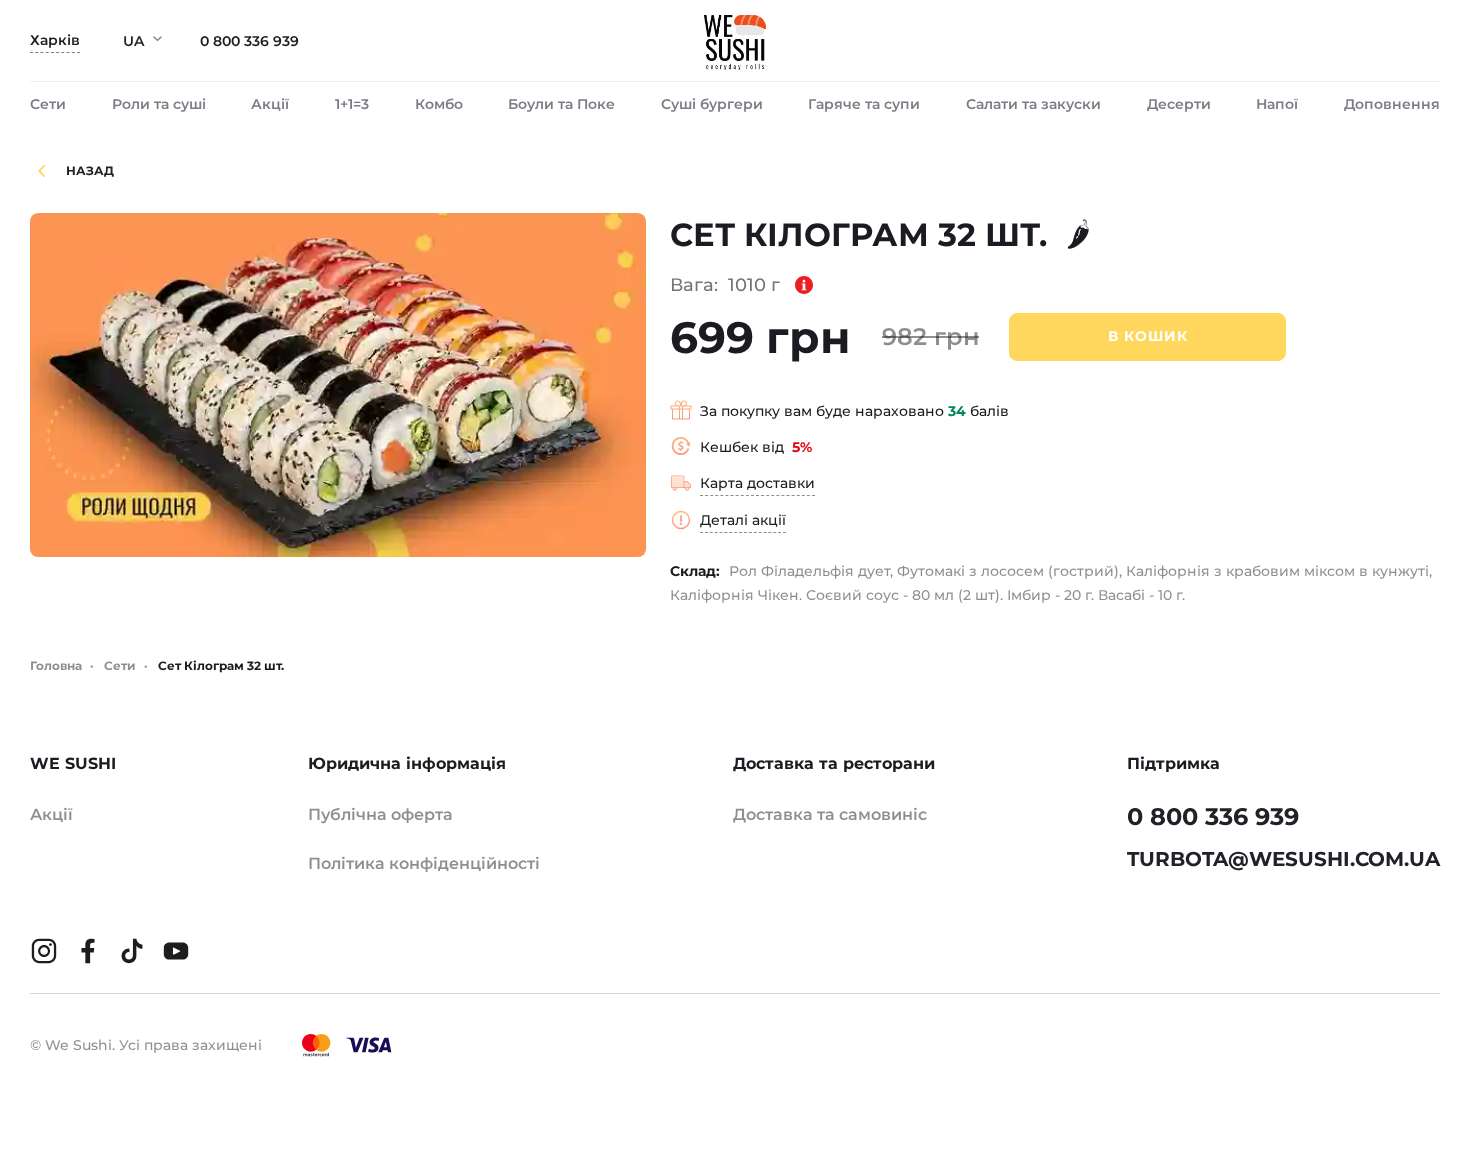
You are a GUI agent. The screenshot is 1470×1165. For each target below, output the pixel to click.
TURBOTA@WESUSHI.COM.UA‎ (1283, 859)
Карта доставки (757, 483)
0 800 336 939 (249, 41)
